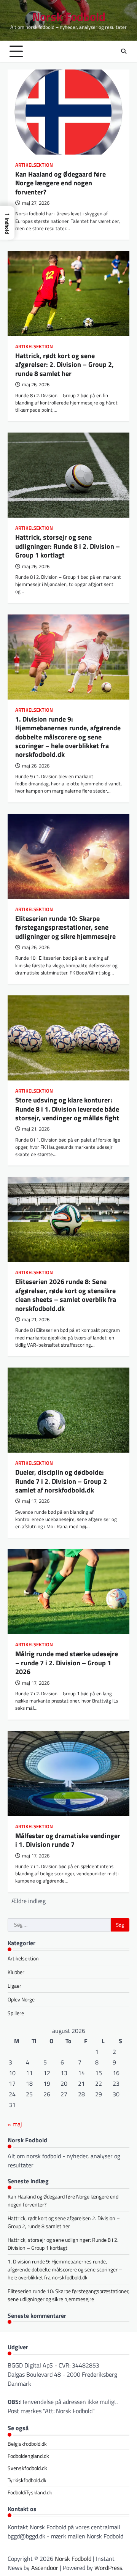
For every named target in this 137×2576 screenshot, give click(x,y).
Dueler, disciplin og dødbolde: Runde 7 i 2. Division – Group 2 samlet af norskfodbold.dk (61, 1481)
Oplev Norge (21, 1999)
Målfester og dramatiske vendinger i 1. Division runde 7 (68, 1840)
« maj (15, 2124)
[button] (7, 223)
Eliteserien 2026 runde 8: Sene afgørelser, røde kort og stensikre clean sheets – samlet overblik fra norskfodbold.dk (66, 1295)
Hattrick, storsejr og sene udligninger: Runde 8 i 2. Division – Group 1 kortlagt (68, 546)
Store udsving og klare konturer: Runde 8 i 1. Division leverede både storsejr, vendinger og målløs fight (67, 1109)
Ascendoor (45, 2568)
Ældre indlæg (29, 1901)
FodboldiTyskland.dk (30, 2492)
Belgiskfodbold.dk (27, 2444)
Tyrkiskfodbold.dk (27, 2480)
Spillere (16, 2013)
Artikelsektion (34, 165)
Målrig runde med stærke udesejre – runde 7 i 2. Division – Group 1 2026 (67, 1663)
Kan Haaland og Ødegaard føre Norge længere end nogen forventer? (61, 183)
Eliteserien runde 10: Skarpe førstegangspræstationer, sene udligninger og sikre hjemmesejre (65, 927)
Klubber (16, 1972)
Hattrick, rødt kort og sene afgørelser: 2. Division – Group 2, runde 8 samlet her (65, 365)
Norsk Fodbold (69, 17)
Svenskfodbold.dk (27, 2468)
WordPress (108, 2568)
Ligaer (14, 1986)
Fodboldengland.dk (28, 2456)
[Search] (124, 51)
